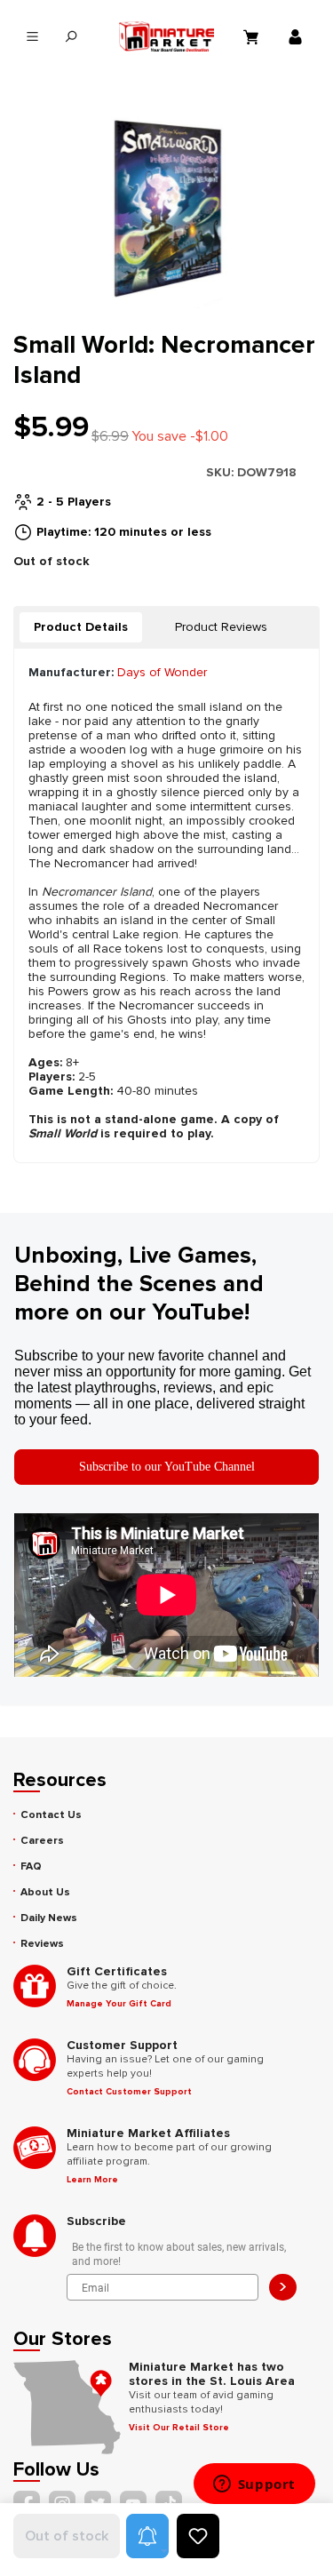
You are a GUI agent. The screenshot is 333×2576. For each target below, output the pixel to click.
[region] (166, 208)
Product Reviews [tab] (221, 627)
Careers (42, 1841)
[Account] (297, 36)
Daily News (49, 1918)
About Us (45, 1892)
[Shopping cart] (253, 36)
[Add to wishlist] (198, 2536)
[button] (147, 2536)
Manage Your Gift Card (119, 2004)
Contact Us (51, 1815)
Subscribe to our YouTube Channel (167, 1467)
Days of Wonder (162, 672)
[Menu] (32, 37)
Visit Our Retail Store (179, 2428)
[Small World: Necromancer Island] (166, 208)
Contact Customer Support (129, 2092)
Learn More (92, 2180)
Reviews (42, 1944)
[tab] (81, 627)
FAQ (31, 1866)
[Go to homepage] (167, 36)
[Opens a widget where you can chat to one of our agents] (254, 2485)
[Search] (71, 37)
